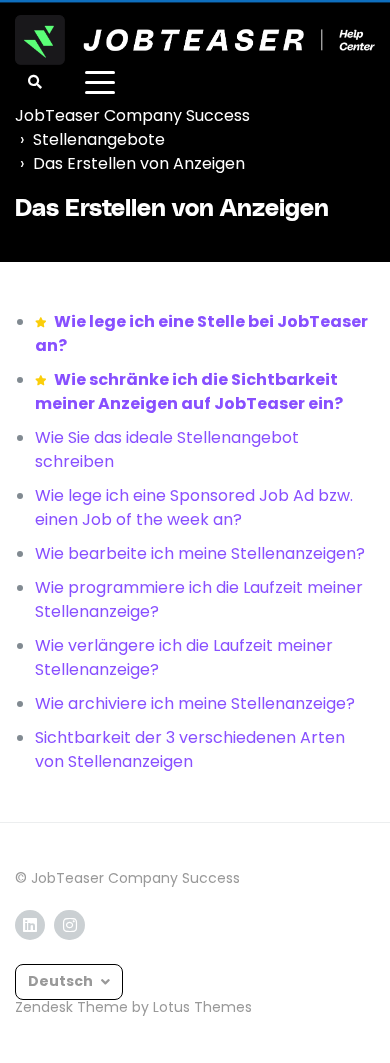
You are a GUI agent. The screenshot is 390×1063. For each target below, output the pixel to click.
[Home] (195, 40)
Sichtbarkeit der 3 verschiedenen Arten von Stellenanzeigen (190, 749)
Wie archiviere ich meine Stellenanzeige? (195, 703)
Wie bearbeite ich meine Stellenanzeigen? (200, 553)
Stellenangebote (99, 139)
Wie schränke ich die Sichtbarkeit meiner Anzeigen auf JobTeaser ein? (189, 391)
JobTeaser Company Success (132, 115)
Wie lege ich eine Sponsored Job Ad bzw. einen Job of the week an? (194, 507)
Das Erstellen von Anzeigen (139, 163)
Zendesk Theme (71, 1007)
